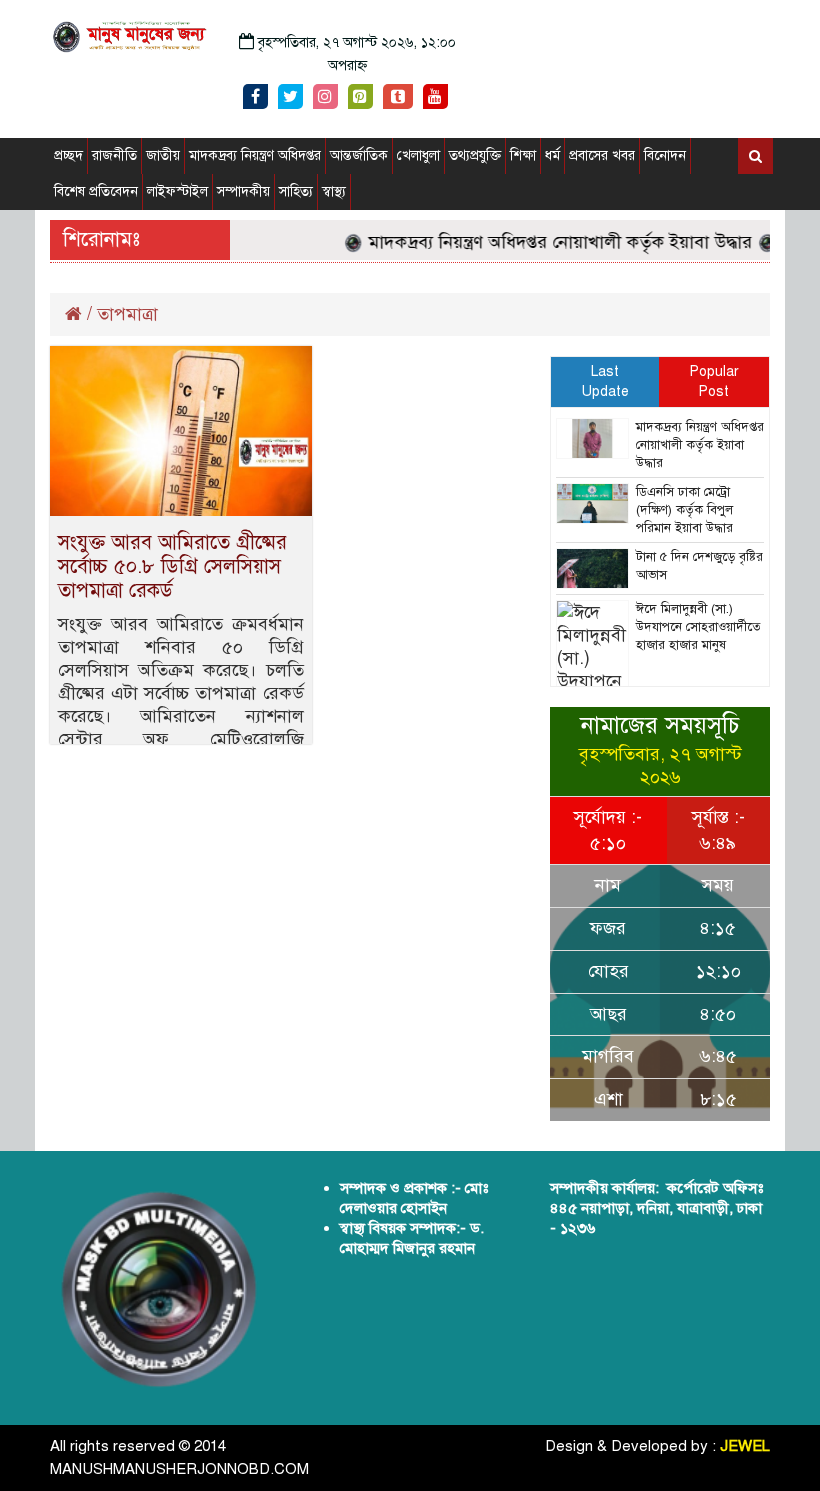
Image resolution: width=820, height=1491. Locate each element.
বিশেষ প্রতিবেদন (96, 191)
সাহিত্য (296, 191)
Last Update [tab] (605, 381)
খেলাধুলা (418, 155)
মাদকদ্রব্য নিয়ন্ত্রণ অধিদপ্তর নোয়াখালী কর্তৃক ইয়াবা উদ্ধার (548, 242)
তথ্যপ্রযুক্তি (475, 155)
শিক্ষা (523, 155)
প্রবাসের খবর (602, 155)
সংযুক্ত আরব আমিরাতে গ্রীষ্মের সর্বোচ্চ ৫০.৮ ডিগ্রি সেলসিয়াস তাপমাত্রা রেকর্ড (172, 566)
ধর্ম (552, 155)
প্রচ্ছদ (68, 155)
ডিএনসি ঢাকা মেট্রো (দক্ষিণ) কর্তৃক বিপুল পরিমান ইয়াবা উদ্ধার (684, 510)
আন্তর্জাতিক (359, 155)
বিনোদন (665, 155)
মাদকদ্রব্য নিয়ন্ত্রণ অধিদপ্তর (255, 155)
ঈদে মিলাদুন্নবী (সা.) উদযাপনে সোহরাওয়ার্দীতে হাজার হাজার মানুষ (698, 627)
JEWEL (745, 1446)
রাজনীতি (114, 155)
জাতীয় (163, 155)
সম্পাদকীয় (243, 191)
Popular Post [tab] (714, 381)
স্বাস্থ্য (334, 191)
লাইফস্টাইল (177, 191)
